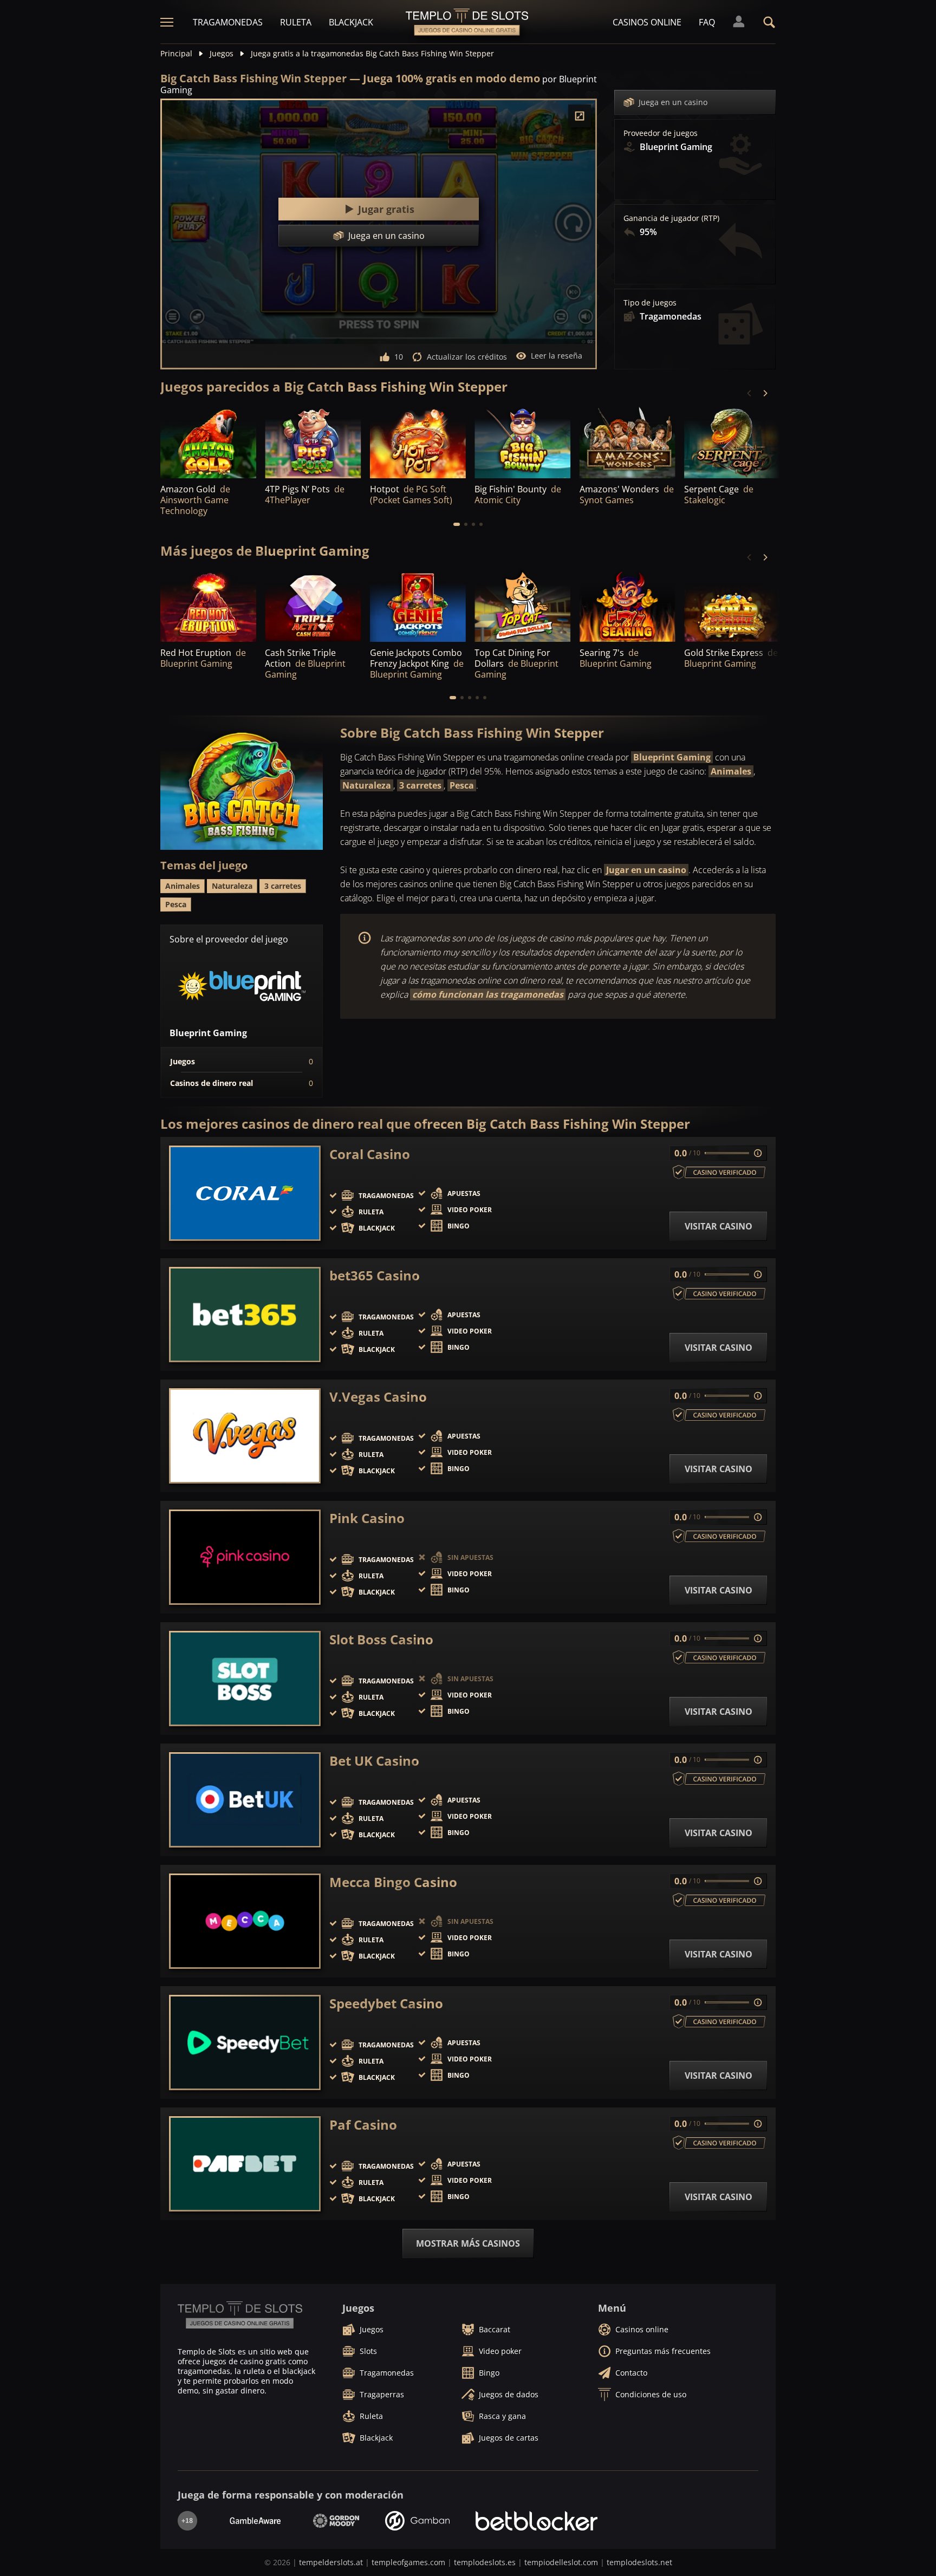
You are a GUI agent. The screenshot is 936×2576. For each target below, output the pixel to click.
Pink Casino (367, 1518)
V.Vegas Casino (378, 1397)
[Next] (765, 393)
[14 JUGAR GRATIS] (628, 442)
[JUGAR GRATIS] (313, 442)
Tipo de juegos (650, 303)
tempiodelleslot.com (561, 2562)
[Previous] (750, 393)
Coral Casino (370, 1154)
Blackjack (351, 22)
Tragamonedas (228, 22)
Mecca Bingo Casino (393, 1882)
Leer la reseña (557, 356)
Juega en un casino (673, 102)
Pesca (462, 785)
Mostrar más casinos (468, 2243)
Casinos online (647, 22)
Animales (731, 771)
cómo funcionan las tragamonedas (488, 994)
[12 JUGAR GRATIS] (208, 442)
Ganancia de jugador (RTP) (671, 218)
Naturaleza (367, 785)
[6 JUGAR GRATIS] (732, 442)
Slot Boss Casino (381, 1640)
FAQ (707, 22)
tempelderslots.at (331, 2562)
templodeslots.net (639, 2562)
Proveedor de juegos (661, 133)
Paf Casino (363, 2125)
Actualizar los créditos (467, 357)
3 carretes (420, 785)
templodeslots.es (485, 2562)
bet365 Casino (375, 1276)
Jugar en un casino (646, 870)
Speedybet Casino (386, 2003)
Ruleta (296, 22)
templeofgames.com (408, 2562)
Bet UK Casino (374, 1761)
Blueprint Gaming (672, 757)
